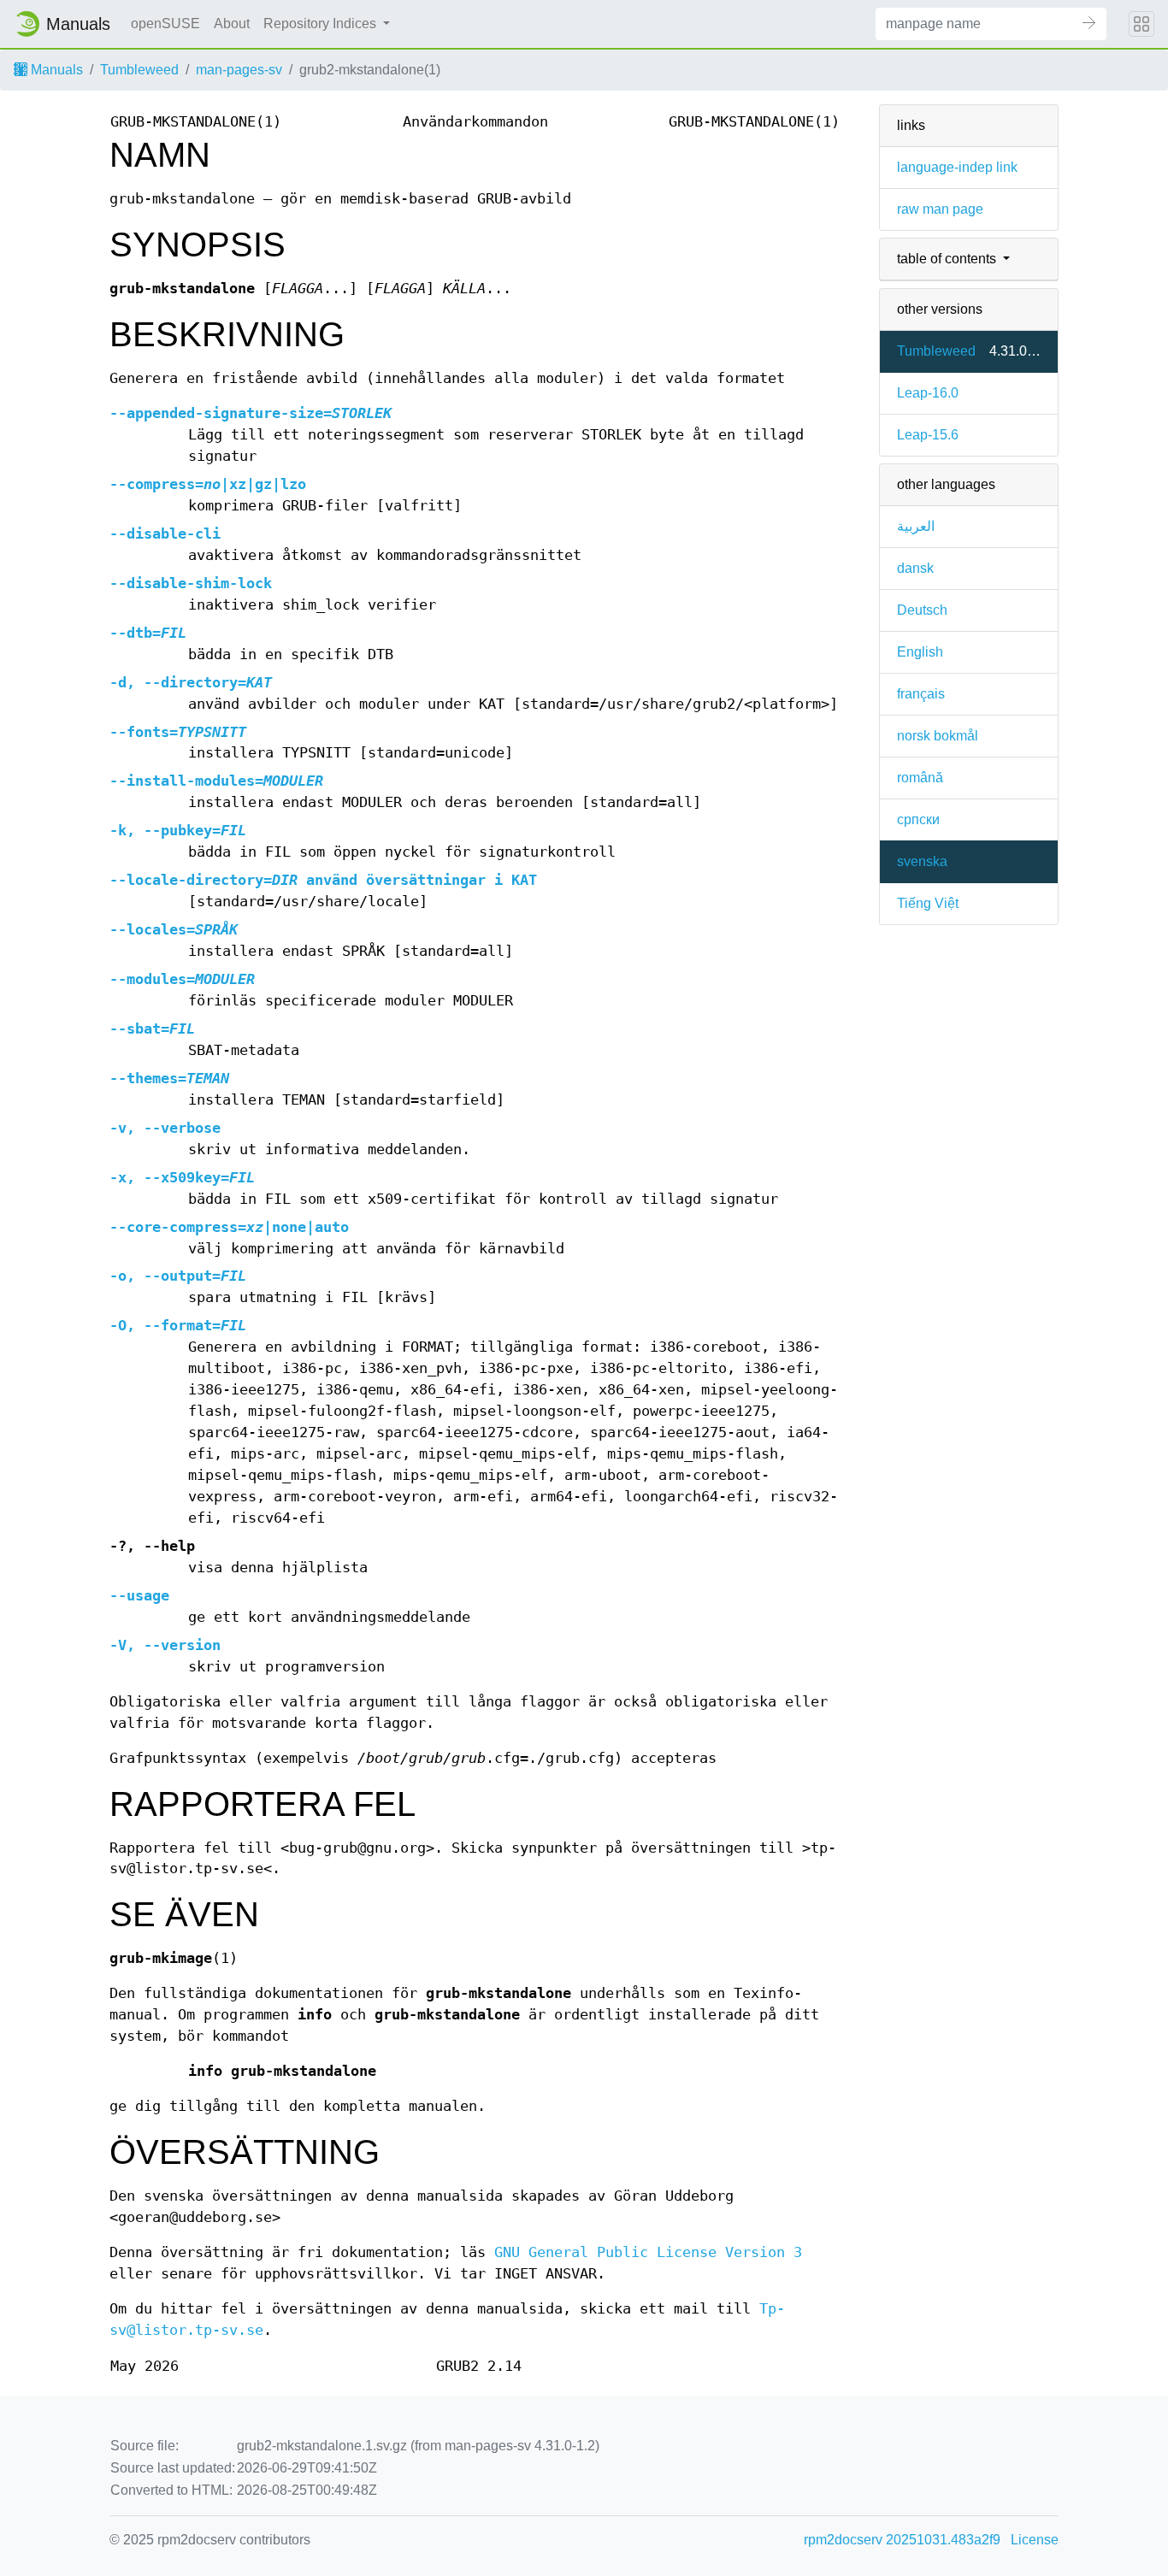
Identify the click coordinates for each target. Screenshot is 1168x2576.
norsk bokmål (938, 736)
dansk (915, 568)
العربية (916, 526)
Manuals (55, 70)
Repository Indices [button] (321, 24)
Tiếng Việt (928, 903)
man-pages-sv (239, 70)
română (920, 778)
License (1035, 2540)
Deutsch (922, 610)
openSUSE (165, 24)
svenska (922, 861)
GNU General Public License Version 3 (648, 2252)
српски (918, 819)
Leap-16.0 (928, 393)
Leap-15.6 (928, 435)
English (920, 652)
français (921, 694)
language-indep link (957, 167)
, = (191, 683)
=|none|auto (229, 1227)
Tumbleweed (139, 70)
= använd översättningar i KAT (323, 880)
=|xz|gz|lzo (208, 484)
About (232, 24)
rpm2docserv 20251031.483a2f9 (902, 2540)
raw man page (940, 209)
